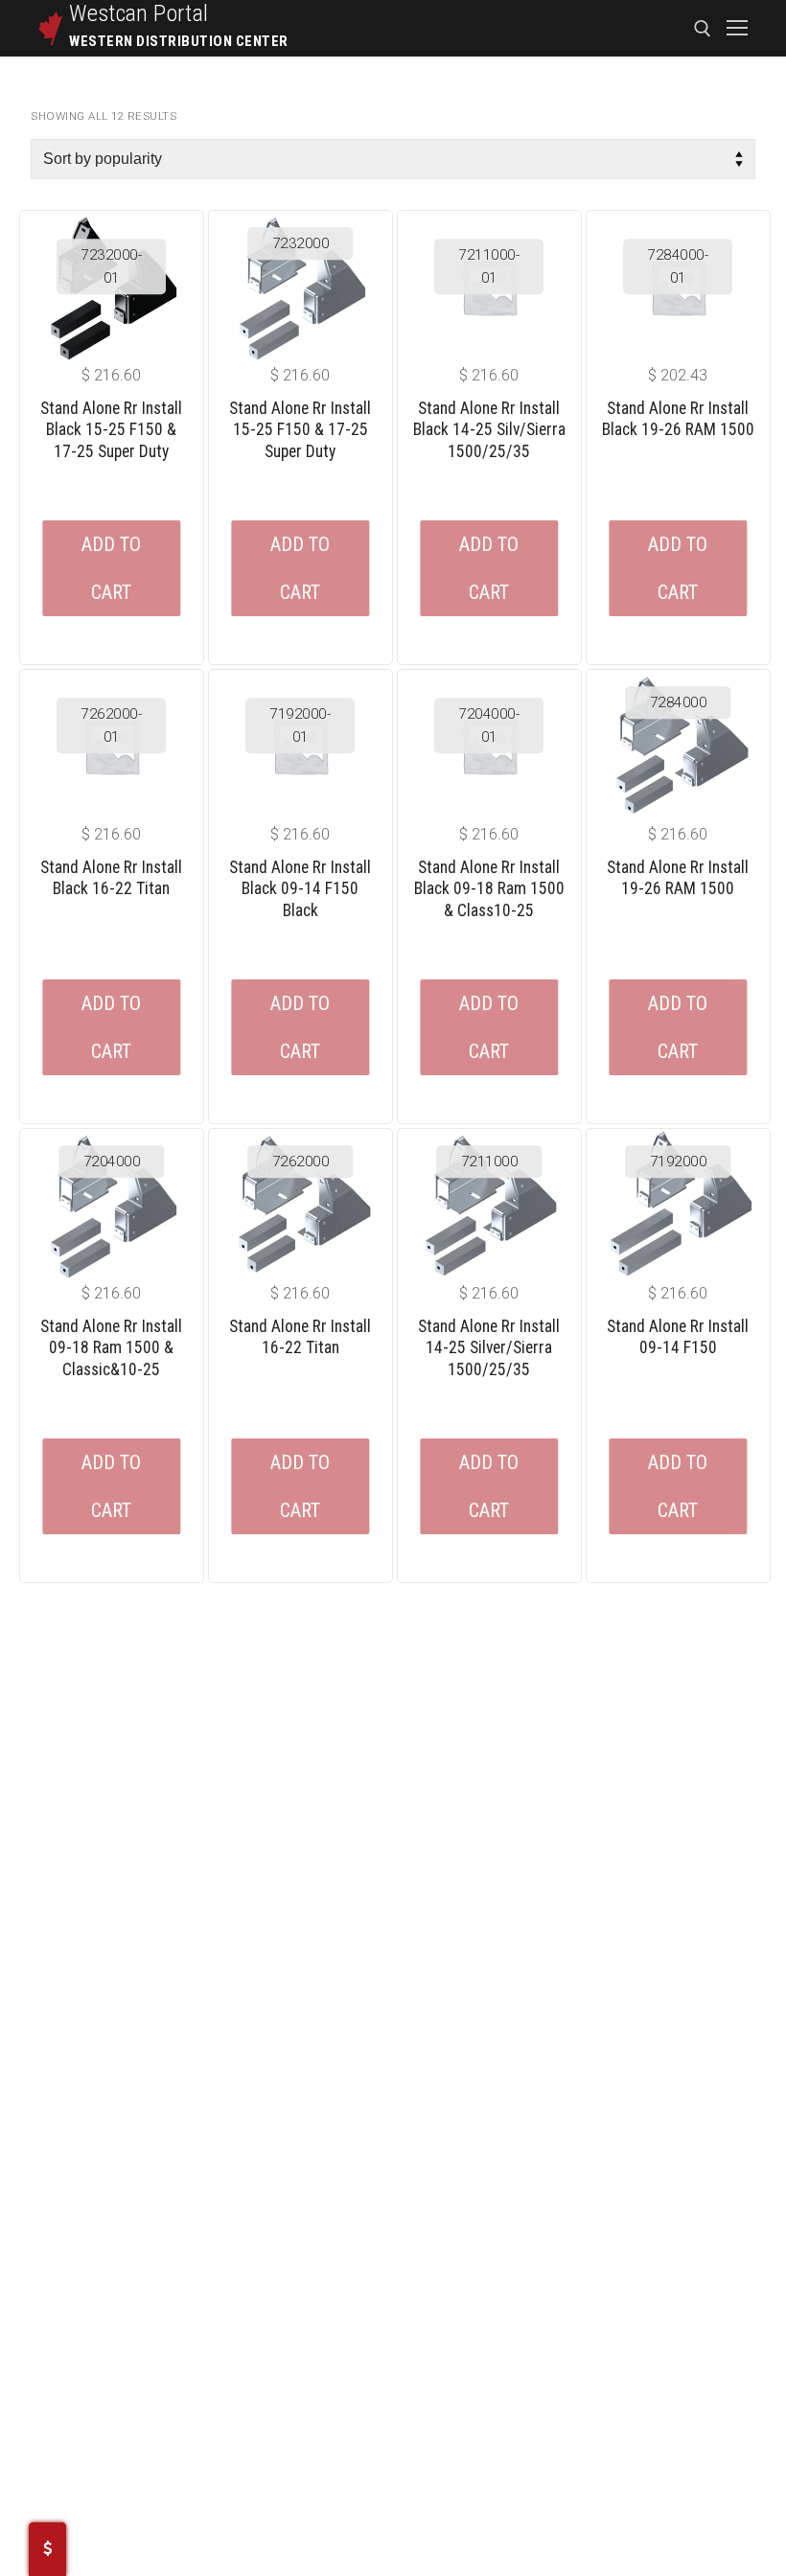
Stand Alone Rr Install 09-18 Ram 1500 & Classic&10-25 (111, 1348)
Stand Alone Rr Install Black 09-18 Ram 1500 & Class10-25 (489, 889)
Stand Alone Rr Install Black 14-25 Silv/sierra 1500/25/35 (489, 430)
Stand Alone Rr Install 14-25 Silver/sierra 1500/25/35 (489, 1348)
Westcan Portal (139, 13)
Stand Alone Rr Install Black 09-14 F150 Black (300, 889)
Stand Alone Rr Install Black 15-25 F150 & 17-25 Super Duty (111, 430)
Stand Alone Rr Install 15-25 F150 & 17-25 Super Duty (300, 430)
